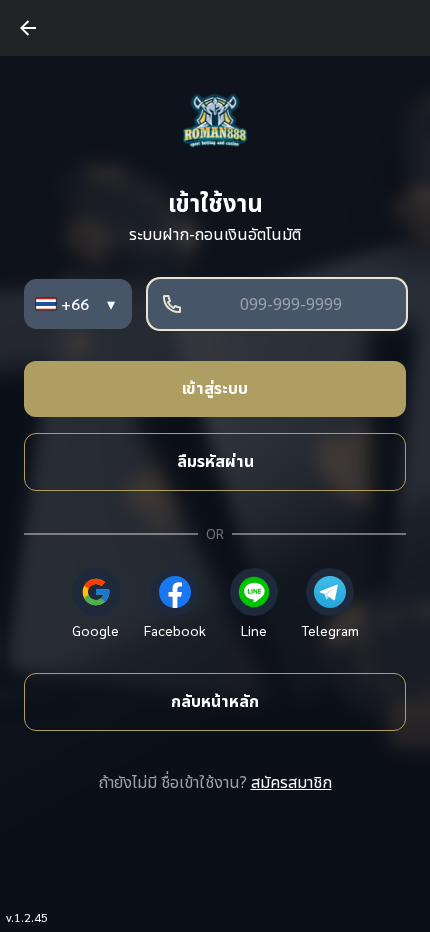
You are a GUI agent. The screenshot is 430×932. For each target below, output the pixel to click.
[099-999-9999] (277, 304)
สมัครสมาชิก (291, 783)
